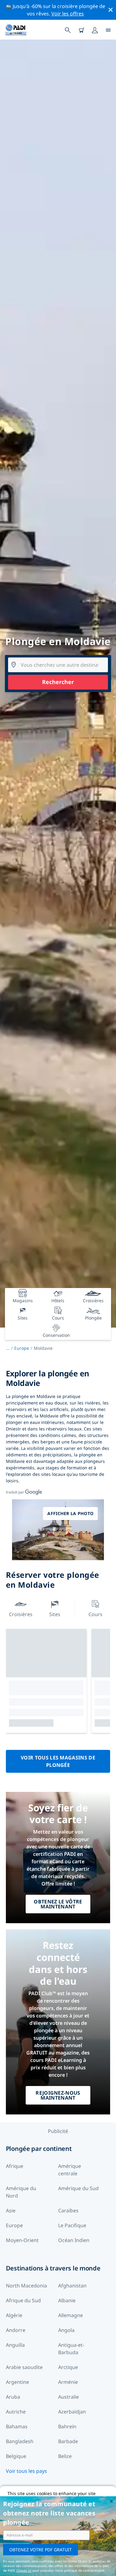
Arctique (68, 2367)
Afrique (15, 2166)
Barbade (68, 2441)
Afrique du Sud (23, 2300)
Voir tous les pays (26, 2471)
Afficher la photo (70, 1513)
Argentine (17, 2382)
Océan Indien (74, 2240)
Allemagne (71, 2315)
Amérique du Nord (21, 2192)
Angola (66, 2330)
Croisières (21, 1614)
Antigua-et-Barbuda (71, 2349)
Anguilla (15, 2345)
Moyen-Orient (22, 2240)
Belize (65, 2456)
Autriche (16, 2412)
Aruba (13, 2397)
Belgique (16, 2456)
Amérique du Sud (78, 2188)
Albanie (67, 2300)
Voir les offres (68, 14)
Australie (69, 2397)
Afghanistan (72, 2286)
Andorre (16, 2330)
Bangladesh (20, 2441)
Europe (22, 1348)
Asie (11, 2211)
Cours (95, 1614)
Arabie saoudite (24, 2367)
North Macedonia (26, 2286)
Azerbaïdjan (72, 2412)
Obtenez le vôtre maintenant (58, 1904)
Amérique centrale (70, 2170)
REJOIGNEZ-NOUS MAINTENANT (58, 2095)
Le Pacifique (72, 2225)
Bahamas (17, 2426)
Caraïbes (68, 2211)
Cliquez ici (24, 2570)
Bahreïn (67, 2426)
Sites (55, 1614)
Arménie (68, 2382)
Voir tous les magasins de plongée (58, 1761)
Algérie (14, 2315)
